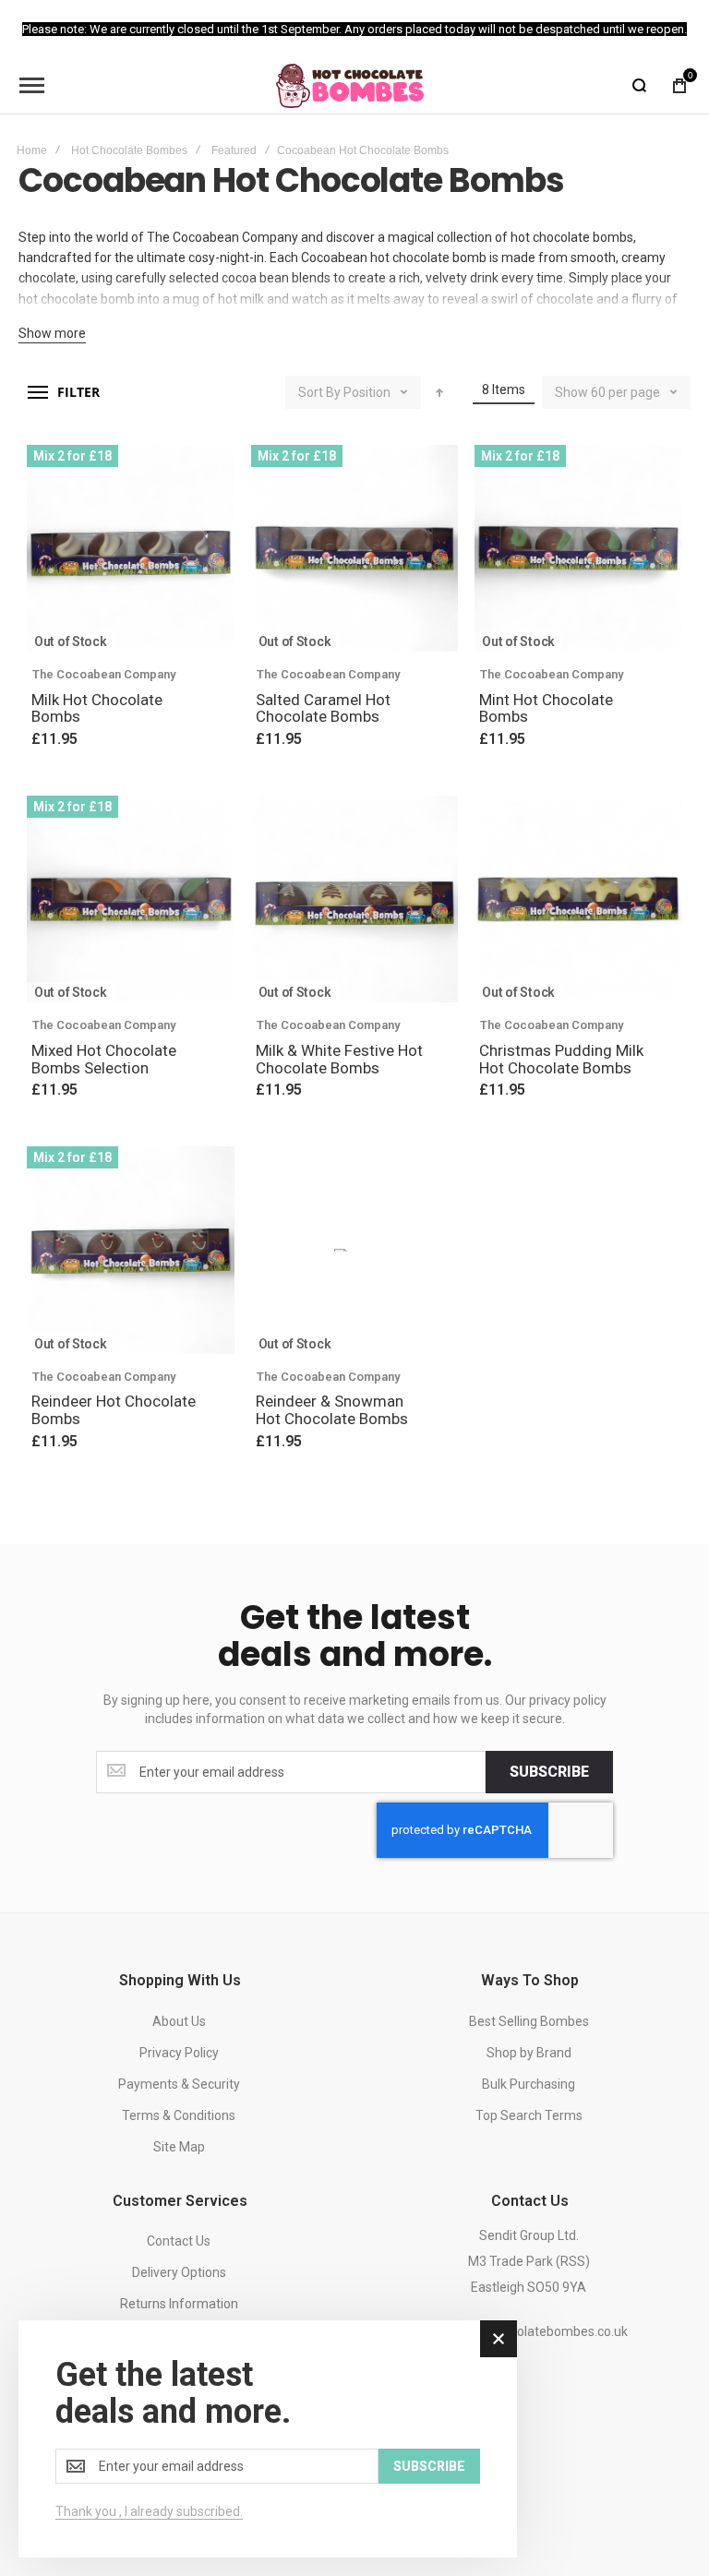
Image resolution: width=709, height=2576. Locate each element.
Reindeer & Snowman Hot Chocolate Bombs (332, 1410)
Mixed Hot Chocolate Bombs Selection (104, 1059)
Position (367, 392)
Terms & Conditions (179, 2115)
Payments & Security (179, 2084)
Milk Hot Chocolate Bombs (97, 708)
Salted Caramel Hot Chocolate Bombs (323, 708)
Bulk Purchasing (529, 2084)
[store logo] (350, 86)
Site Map (179, 2147)
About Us (179, 2021)
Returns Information (179, 2304)
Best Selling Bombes (529, 2021)
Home (32, 150)
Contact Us (179, 2241)
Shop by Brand (529, 2053)
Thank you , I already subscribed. (149, 2511)
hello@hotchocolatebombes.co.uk (529, 2331)
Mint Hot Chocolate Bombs (546, 708)
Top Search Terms (529, 2115)
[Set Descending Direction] (439, 392)
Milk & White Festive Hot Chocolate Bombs (339, 1059)
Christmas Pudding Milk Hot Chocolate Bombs (561, 1059)
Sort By (319, 392)
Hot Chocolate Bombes (129, 150)
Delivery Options (179, 2272)
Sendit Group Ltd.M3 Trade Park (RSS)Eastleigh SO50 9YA (529, 2261)
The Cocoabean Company (104, 674)
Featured (234, 150)
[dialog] (268, 2439)
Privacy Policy (179, 2053)
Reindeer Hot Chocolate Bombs (114, 1410)
